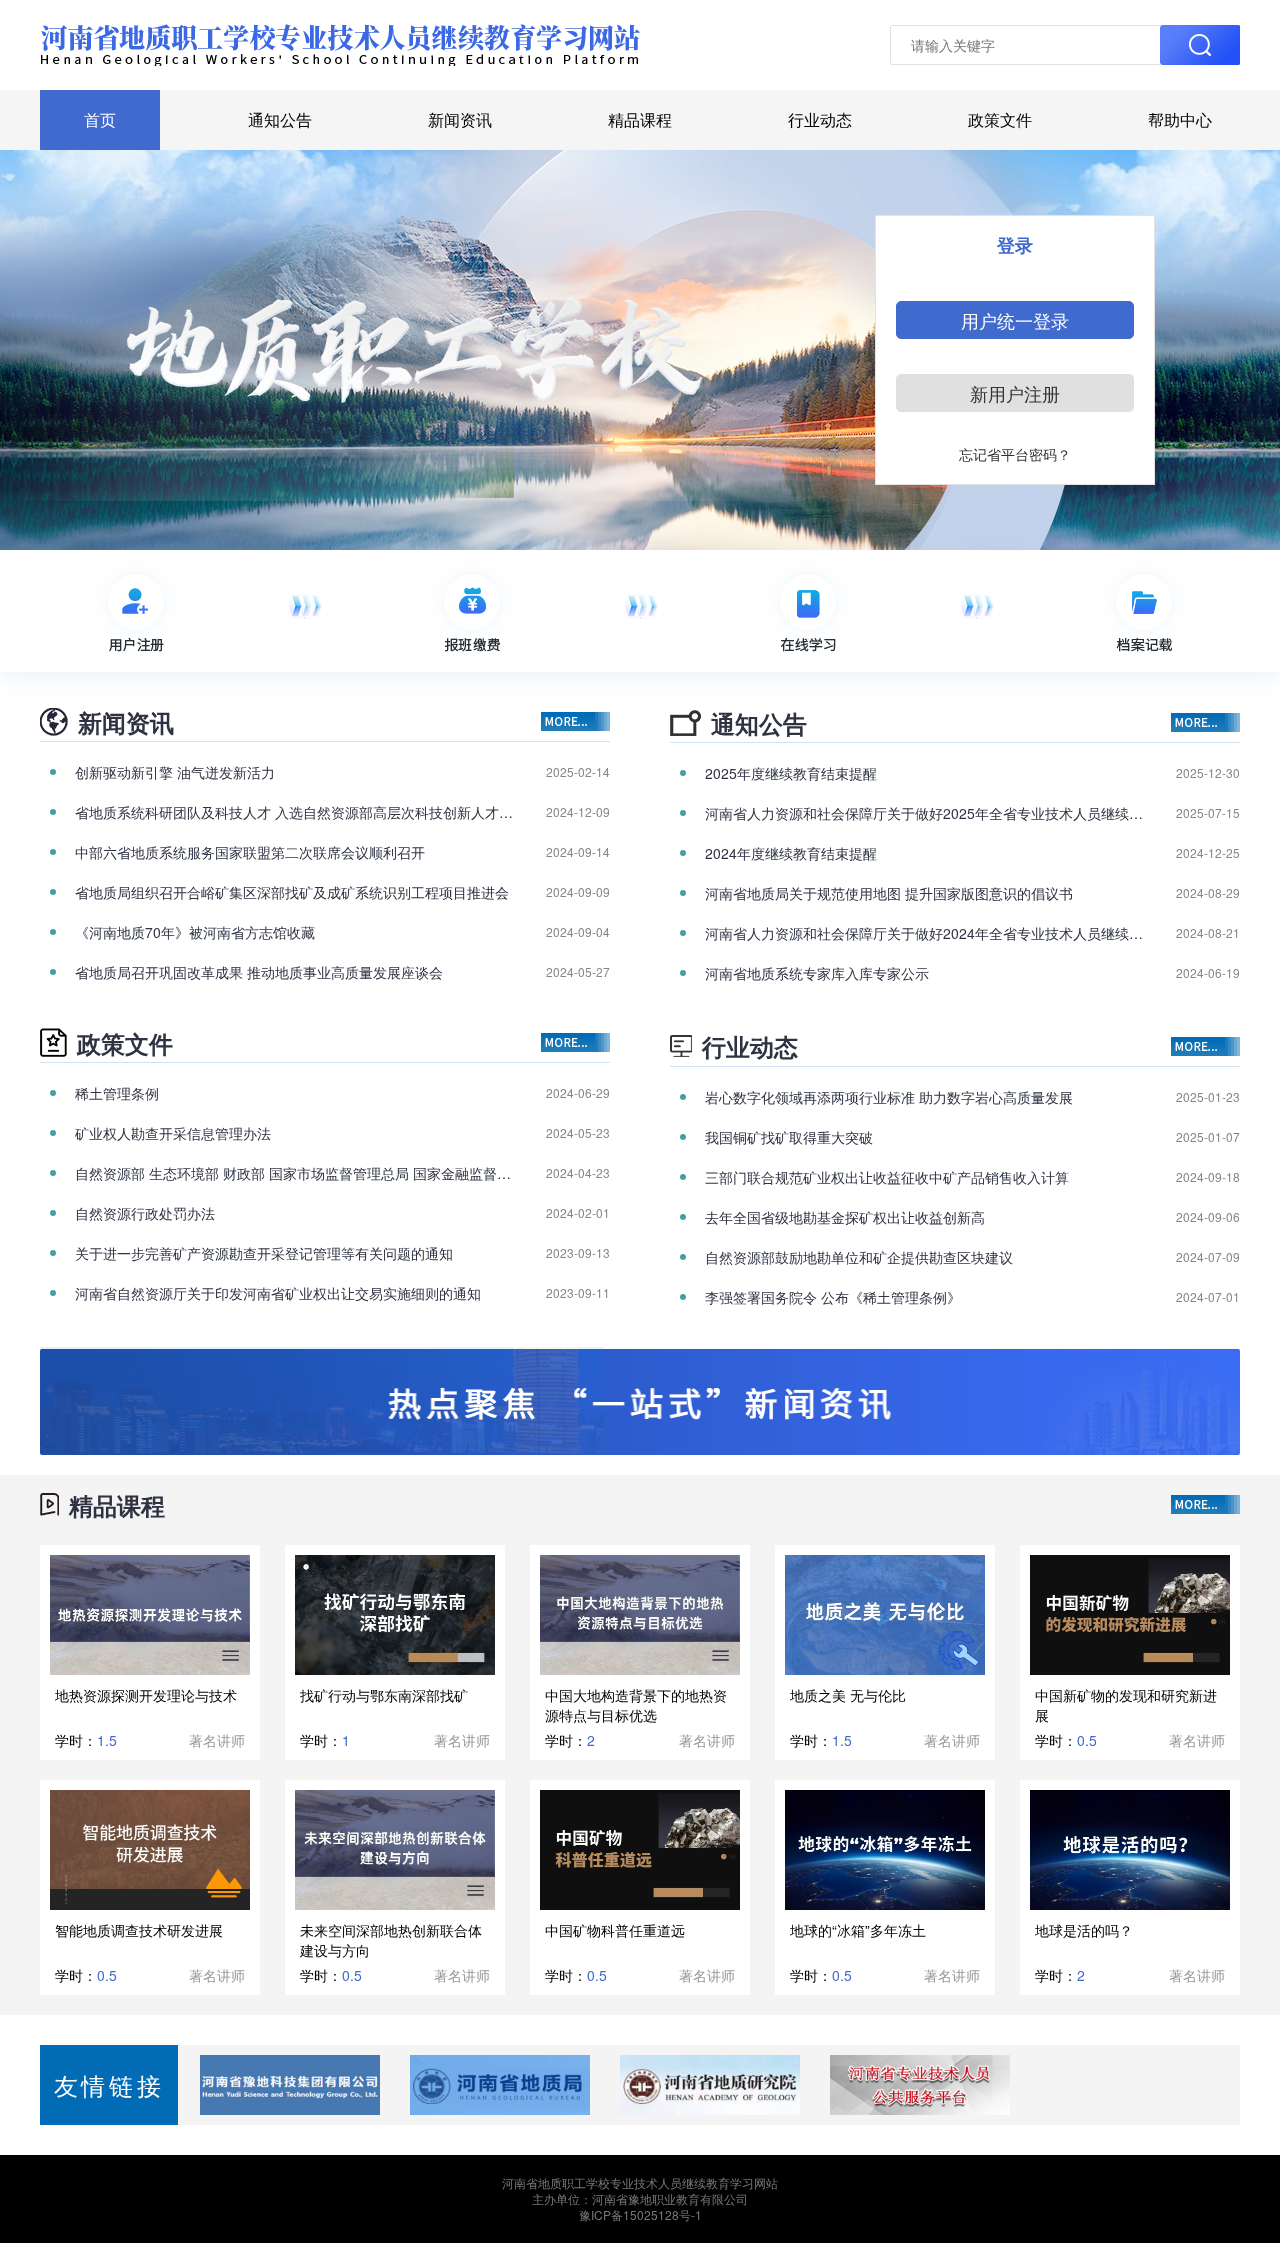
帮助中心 (1180, 119)
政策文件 (1000, 119)
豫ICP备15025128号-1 (640, 2214)
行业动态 (820, 119)
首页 (100, 119)
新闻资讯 (460, 119)
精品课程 (640, 119)
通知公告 (280, 119)
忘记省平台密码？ (1015, 454)
